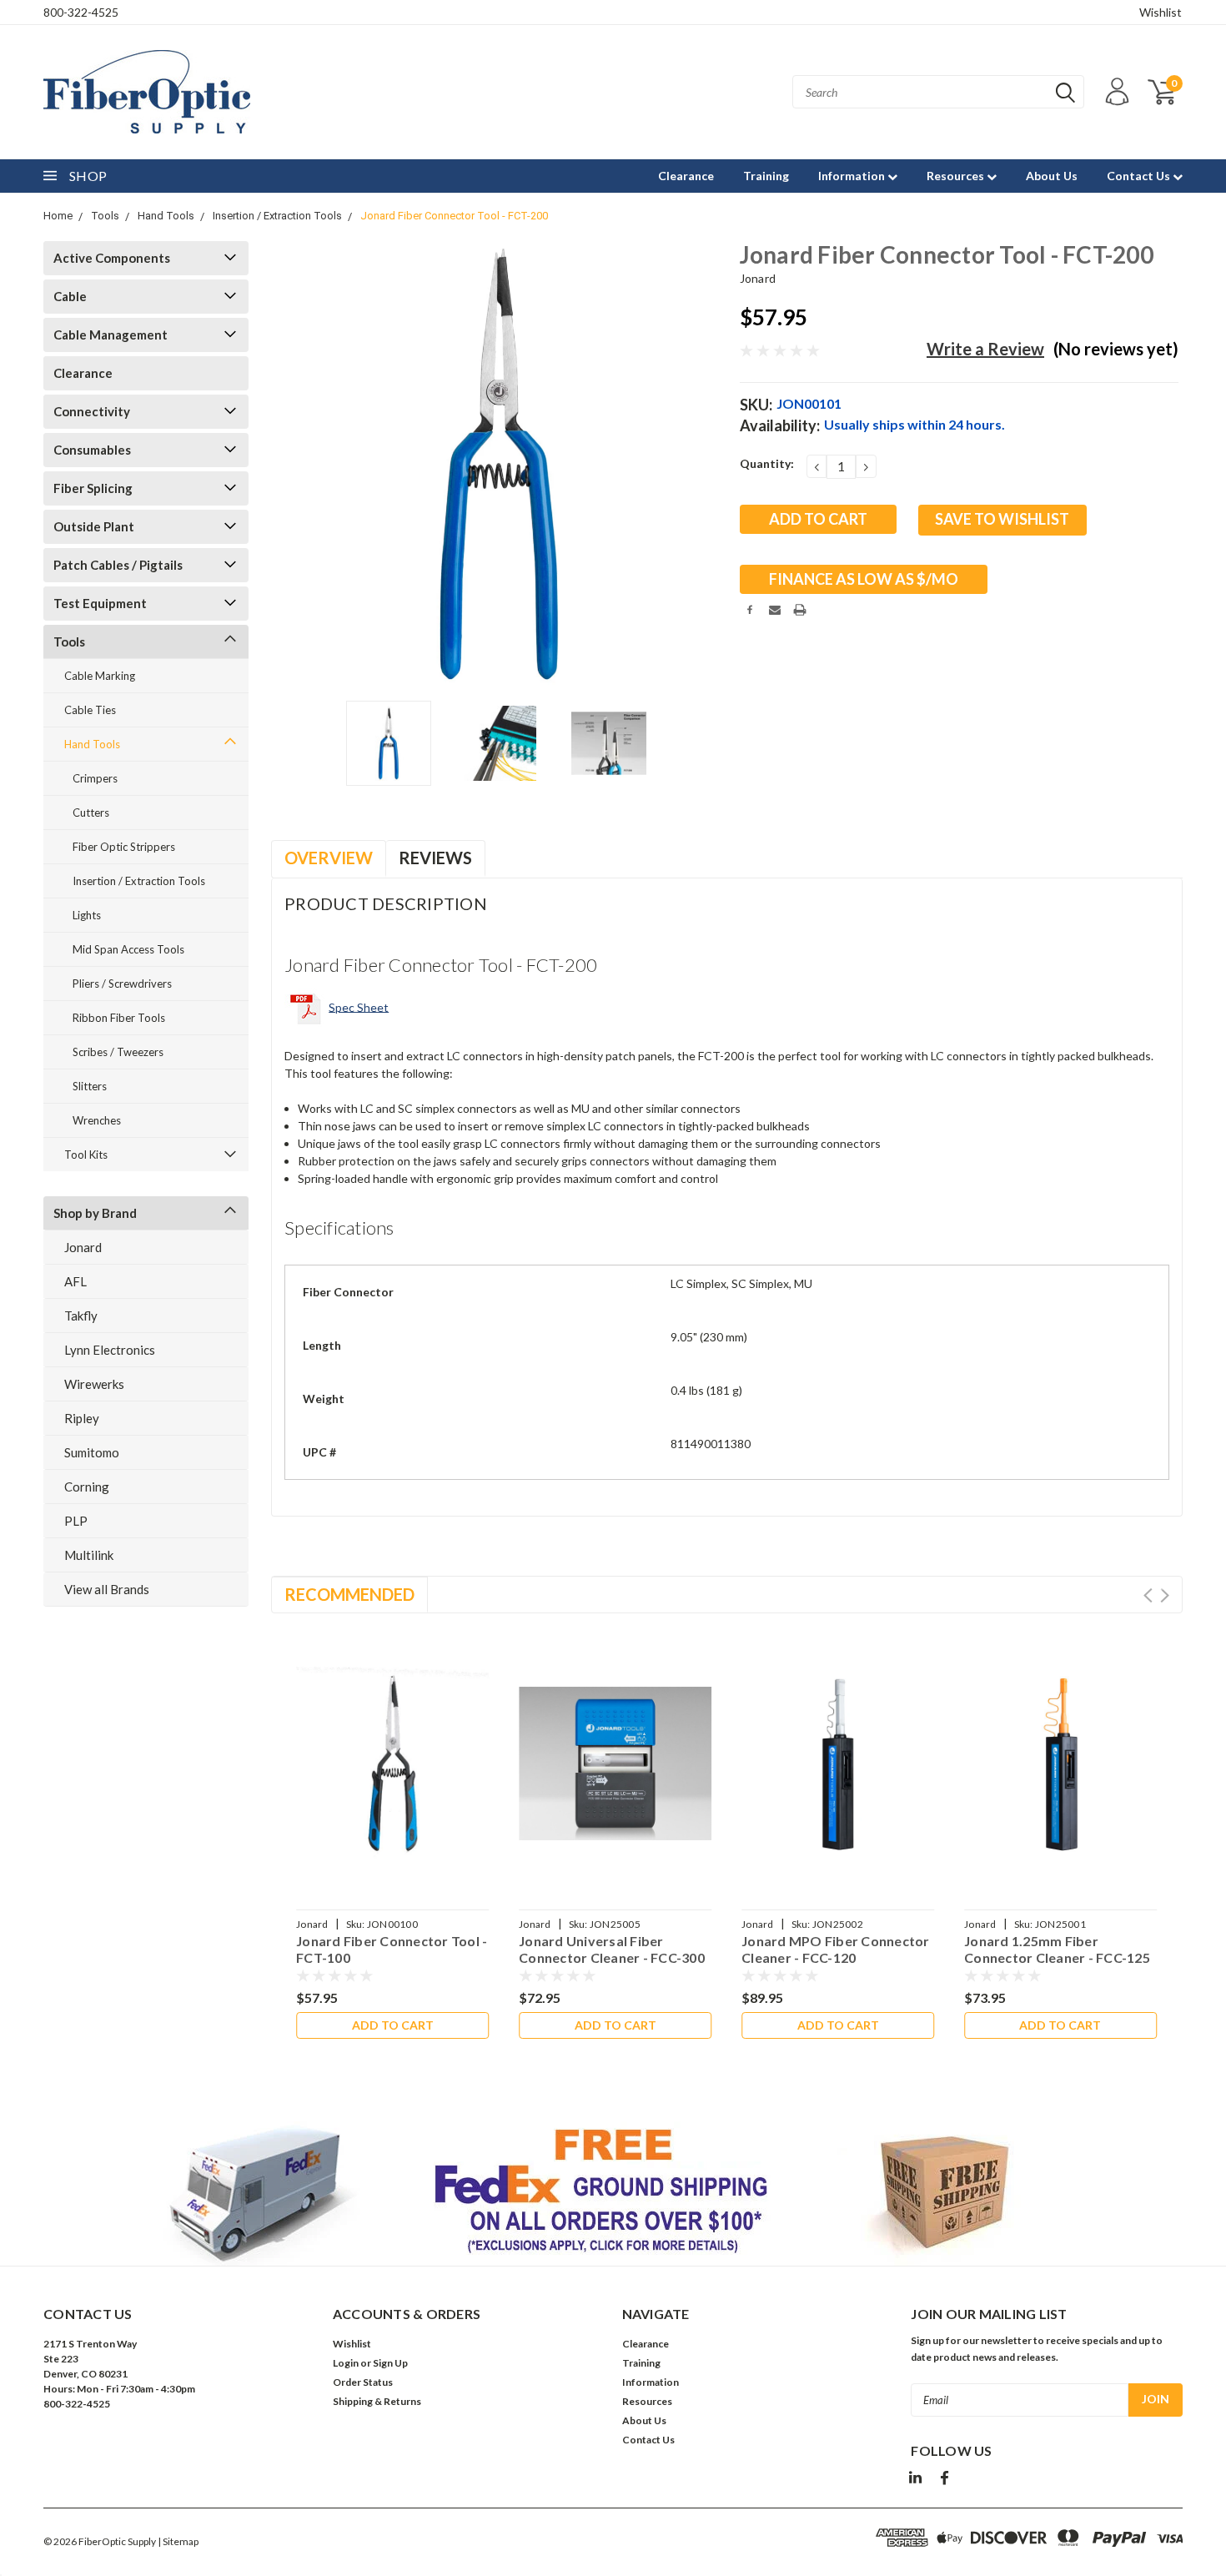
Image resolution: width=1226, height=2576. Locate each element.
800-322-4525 (81, 12)
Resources (957, 176)
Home (58, 216)
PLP (76, 1521)
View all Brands (107, 1589)
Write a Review (985, 349)
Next (706, 464)
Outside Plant (94, 526)
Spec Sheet (359, 1006)
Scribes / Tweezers (118, 1052)
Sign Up (390, 2363)
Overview (329, 858)
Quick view (393, 1752)
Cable (70, 296)
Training (766, 176)
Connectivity (92, 411)
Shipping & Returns (377, 2401)
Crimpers (95, 778)
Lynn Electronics (110, 1350)
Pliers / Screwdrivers (122, 984)
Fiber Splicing (93, 488)
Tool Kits (86, 1155)
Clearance (686, 176)
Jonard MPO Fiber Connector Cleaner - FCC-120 (836, 1949)
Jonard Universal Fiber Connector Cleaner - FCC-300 (612, 1949)
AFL (75, 1281)
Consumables (92, 450)
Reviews (435, 858)
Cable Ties (90, 710)
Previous (292, 464)
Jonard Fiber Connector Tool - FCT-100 (392, 1949)
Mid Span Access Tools (128, 949)
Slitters (90, 1086)
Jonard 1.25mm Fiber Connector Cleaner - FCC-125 (1057, 1949)
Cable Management (111, 335)
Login (346, 2363)
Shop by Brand (95, 1213)
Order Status (363, 2382)
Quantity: (767, 463)
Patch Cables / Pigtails (118, 565)
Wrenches (97, 1120)
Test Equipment (100, 603)
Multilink (89, 1555)
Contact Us (1140, 176)
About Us (1052, 176)
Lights (87, 915)
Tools (105, 216)
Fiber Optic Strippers (124, 847)
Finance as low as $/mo (864, 579)
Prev (1148, 1595)
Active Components (112, 258)
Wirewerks (94, 1384)
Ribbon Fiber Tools (119, 1018)
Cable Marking (100, 676)
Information (853, 176)
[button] (613, 2194)
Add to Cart (393, 2025)
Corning (87, 1487)
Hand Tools (166, 216)
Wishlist (1161, 12)
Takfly (81, 1316)
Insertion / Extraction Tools (277, 216)
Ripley (82, 1418)
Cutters (91, 813)
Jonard (83, 1247)
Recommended (349, 1594)
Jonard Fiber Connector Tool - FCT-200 (454, 216)
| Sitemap (178, 2541)
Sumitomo (92, 1452)
